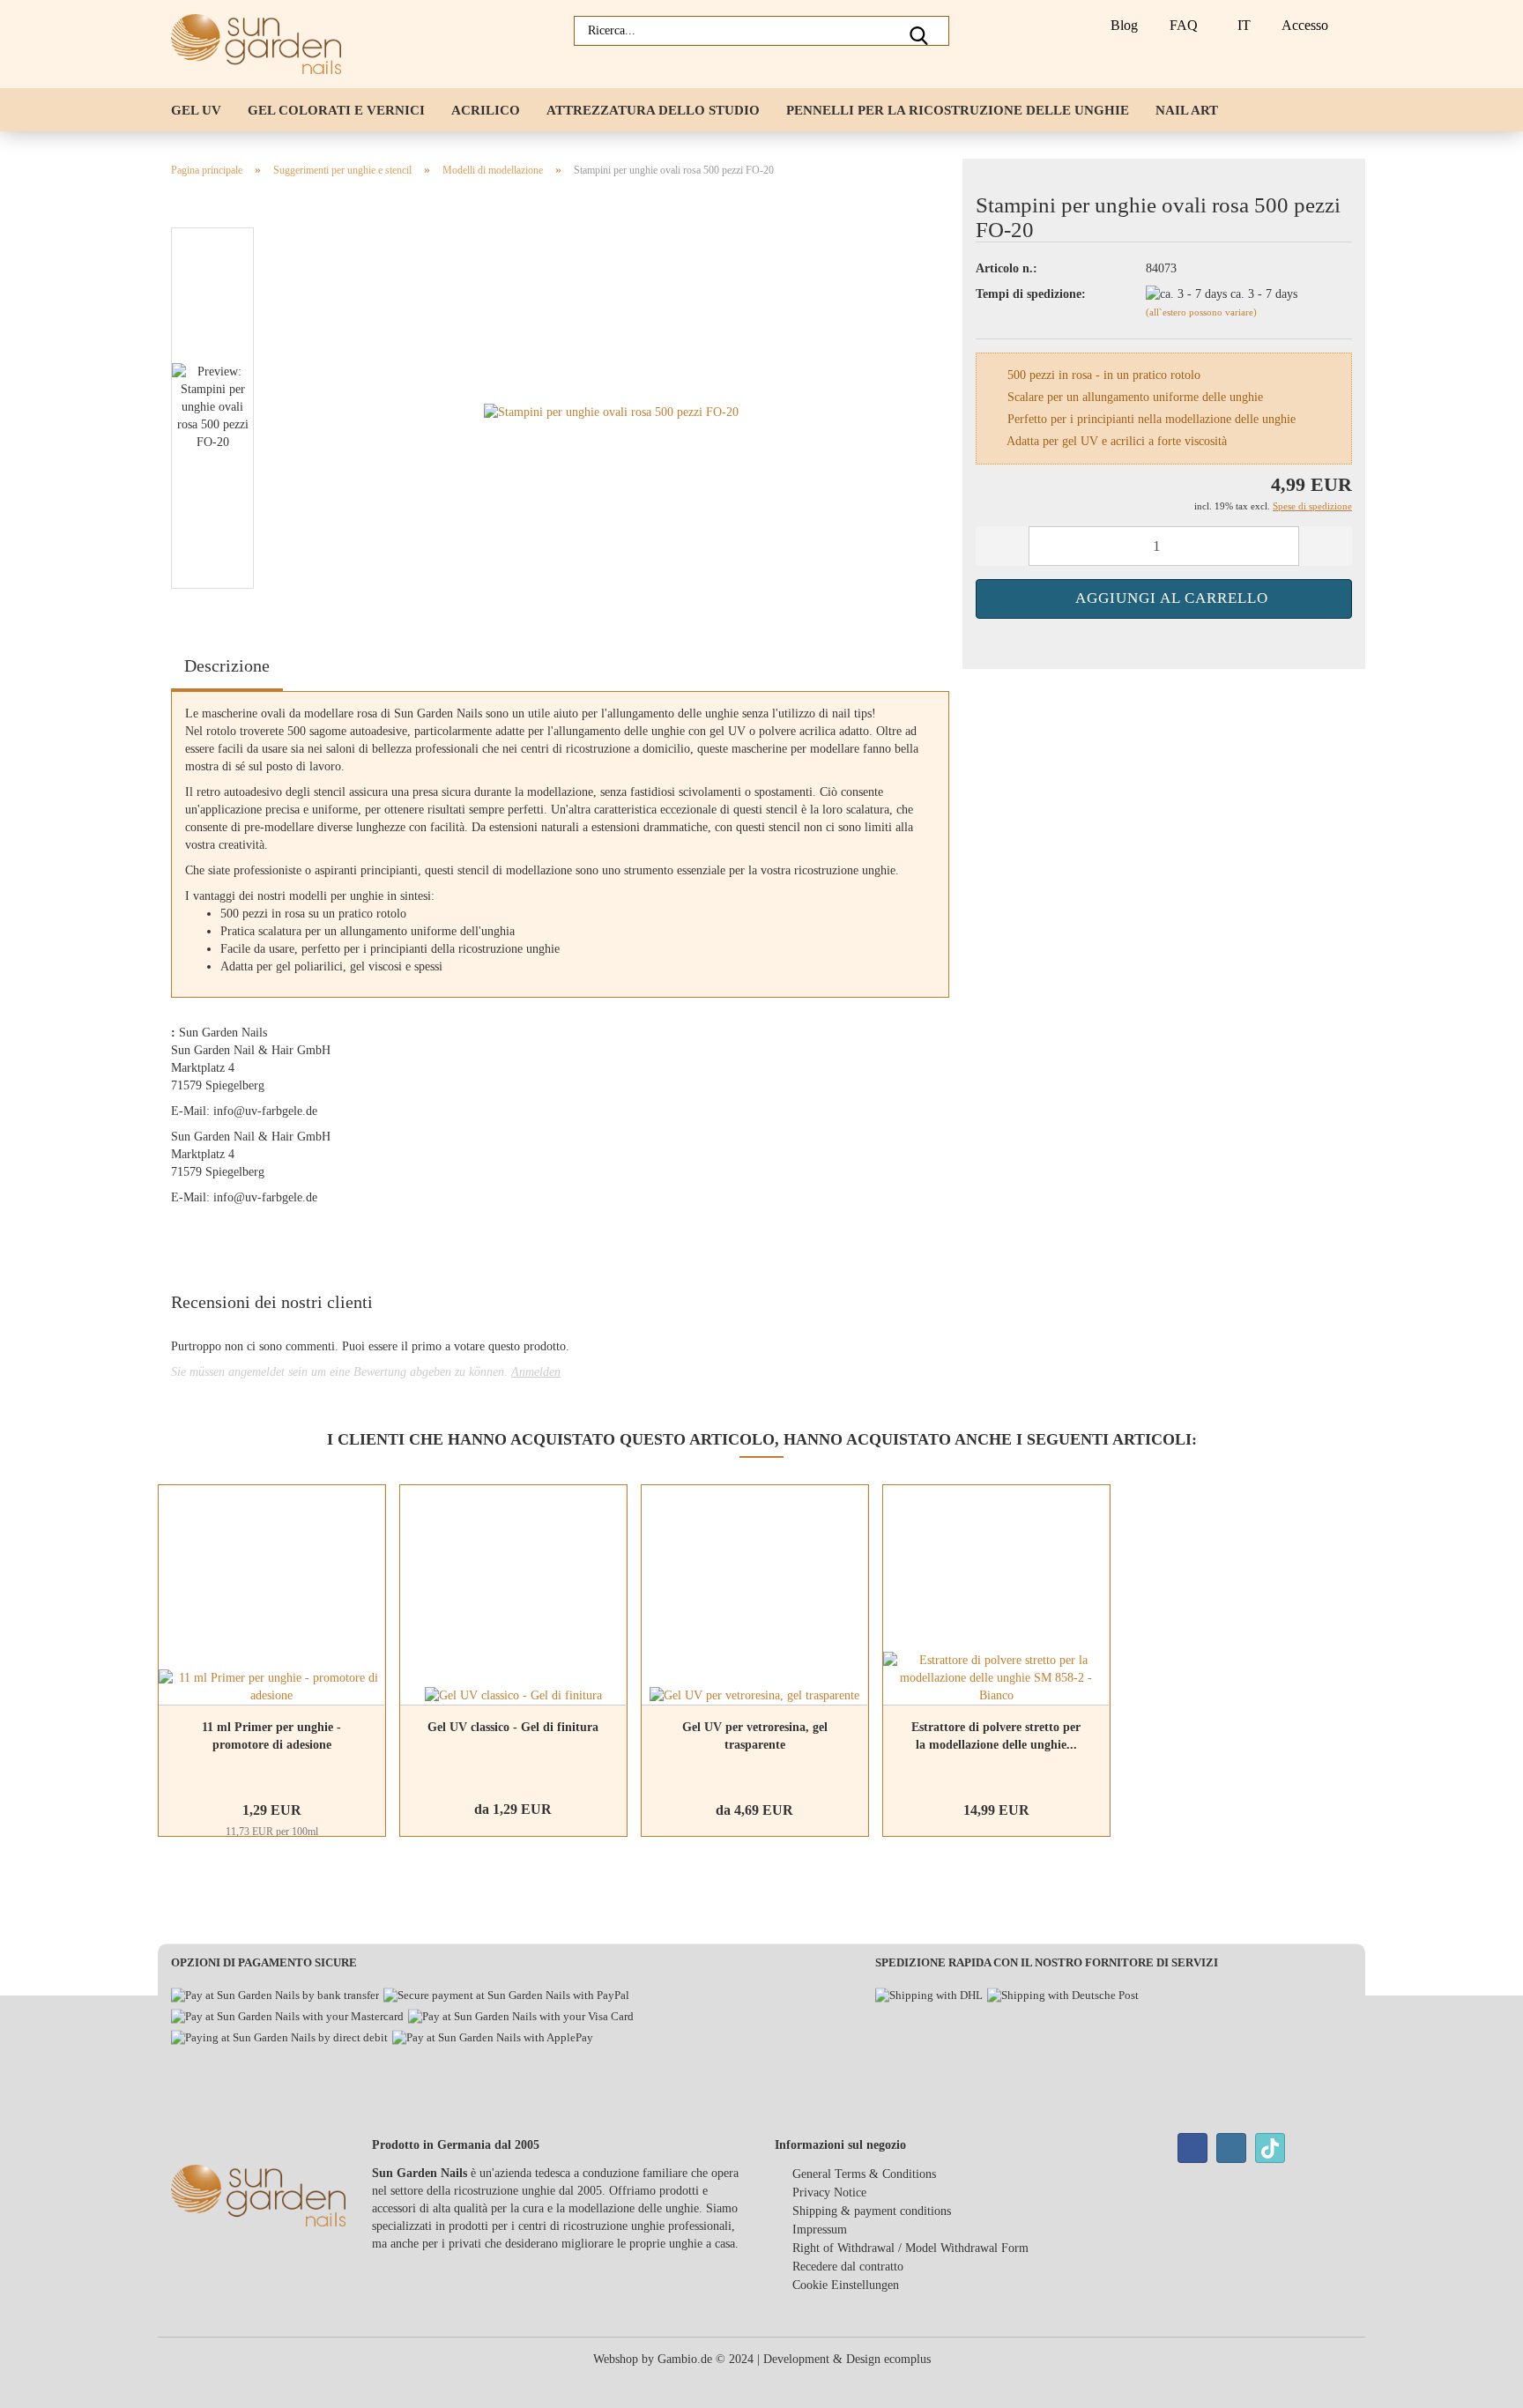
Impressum (820, 2230)
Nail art (1187, 110)
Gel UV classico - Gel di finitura (513, 1727)
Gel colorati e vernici (336, 110)
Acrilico (486, 110)
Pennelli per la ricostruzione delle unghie (958, 110)
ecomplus (907, 2359)
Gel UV (196, 110)
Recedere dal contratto (848, 2267)
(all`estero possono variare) (1201, 312)
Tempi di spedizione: (1031, 294)
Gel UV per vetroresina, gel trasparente (755, 1736)
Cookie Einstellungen (846, 2285)
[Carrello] (1351, 26)
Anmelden (536, 1372)
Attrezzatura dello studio (653, 110)
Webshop (616, 2359)
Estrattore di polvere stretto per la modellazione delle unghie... (996, 1736)
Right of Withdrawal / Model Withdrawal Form (910, 2248)
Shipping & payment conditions (872, 2211)
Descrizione (227, 665)
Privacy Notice (829, 2192)
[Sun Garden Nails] (263, 44)
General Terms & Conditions (864, 2174)
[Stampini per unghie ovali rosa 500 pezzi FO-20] (611, 412)
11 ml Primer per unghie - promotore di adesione (271, 1736)
